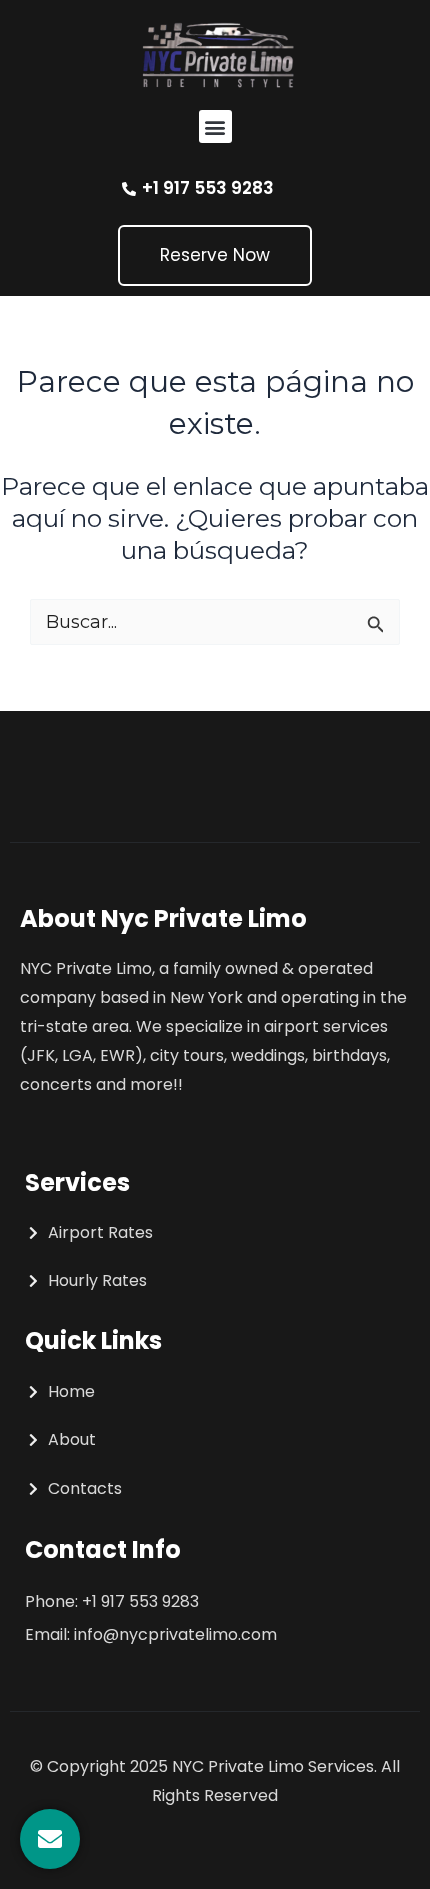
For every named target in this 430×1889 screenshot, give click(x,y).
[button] (215, 126)
